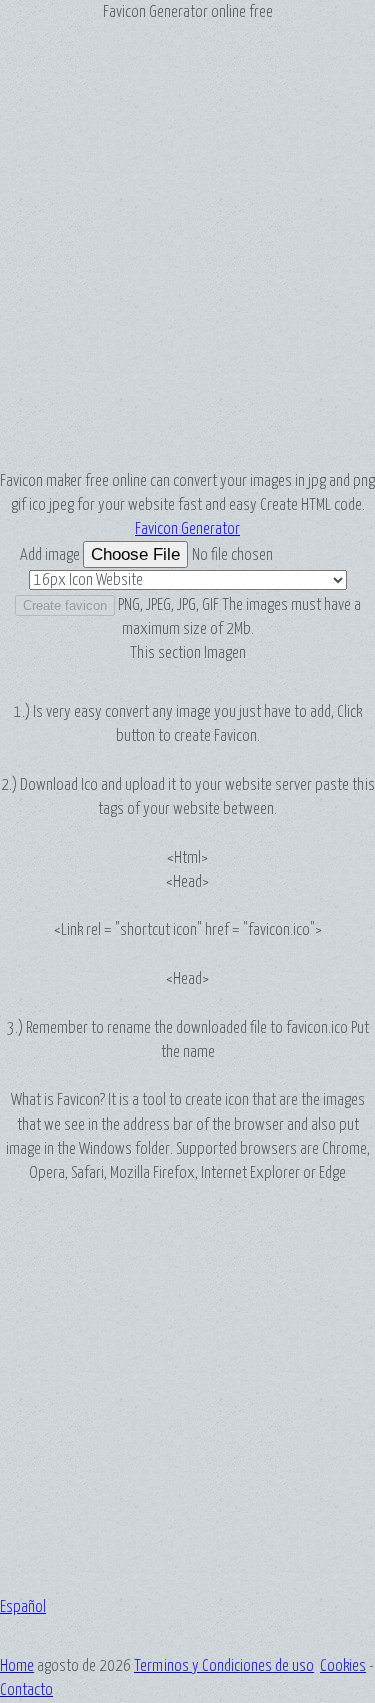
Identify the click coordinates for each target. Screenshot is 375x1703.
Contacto (26, 1690)
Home (17, 1666)
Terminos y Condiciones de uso (224, 1666)
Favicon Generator (187, 529)
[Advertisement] (187, 246)
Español (23, 1607)
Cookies (343, 1666)
